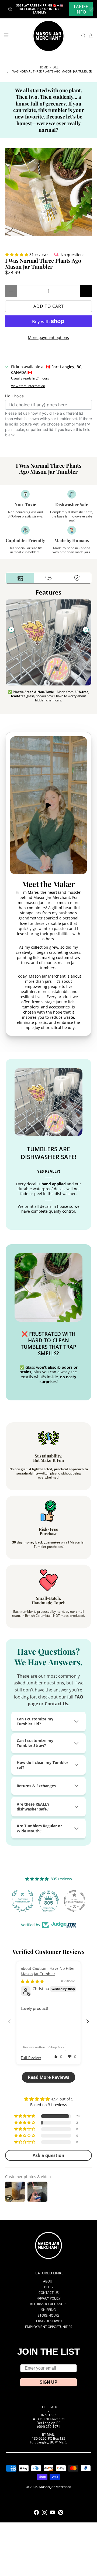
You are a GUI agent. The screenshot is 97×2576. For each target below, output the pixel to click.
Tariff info (81, 9)
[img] (32, 1981)
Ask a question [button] (48, 2155)
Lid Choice (14, 396)
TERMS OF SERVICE (48, 2321)
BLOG (48, 2287)
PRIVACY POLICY (48, 2298)
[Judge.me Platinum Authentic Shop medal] (23, 1901)
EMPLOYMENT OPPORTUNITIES (49, 2327)
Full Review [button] (31, 2058)
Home (43, 67)
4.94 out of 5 (62, 2099)
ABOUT (49, 2281)
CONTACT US (49, 2293)
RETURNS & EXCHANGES (49, 2304)
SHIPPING (48, 2310)
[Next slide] (86, 630)
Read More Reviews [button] (48, 2077)
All (56, 67)
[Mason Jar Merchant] (48, 36)
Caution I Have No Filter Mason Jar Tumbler (48, 1971)
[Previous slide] (11, 630)
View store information (28, 386)
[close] (92, 9)
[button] (17, 254)
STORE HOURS (49, 2315)
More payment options (48, 337)
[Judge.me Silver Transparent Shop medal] (74, 1901)
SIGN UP (48, 2382)
